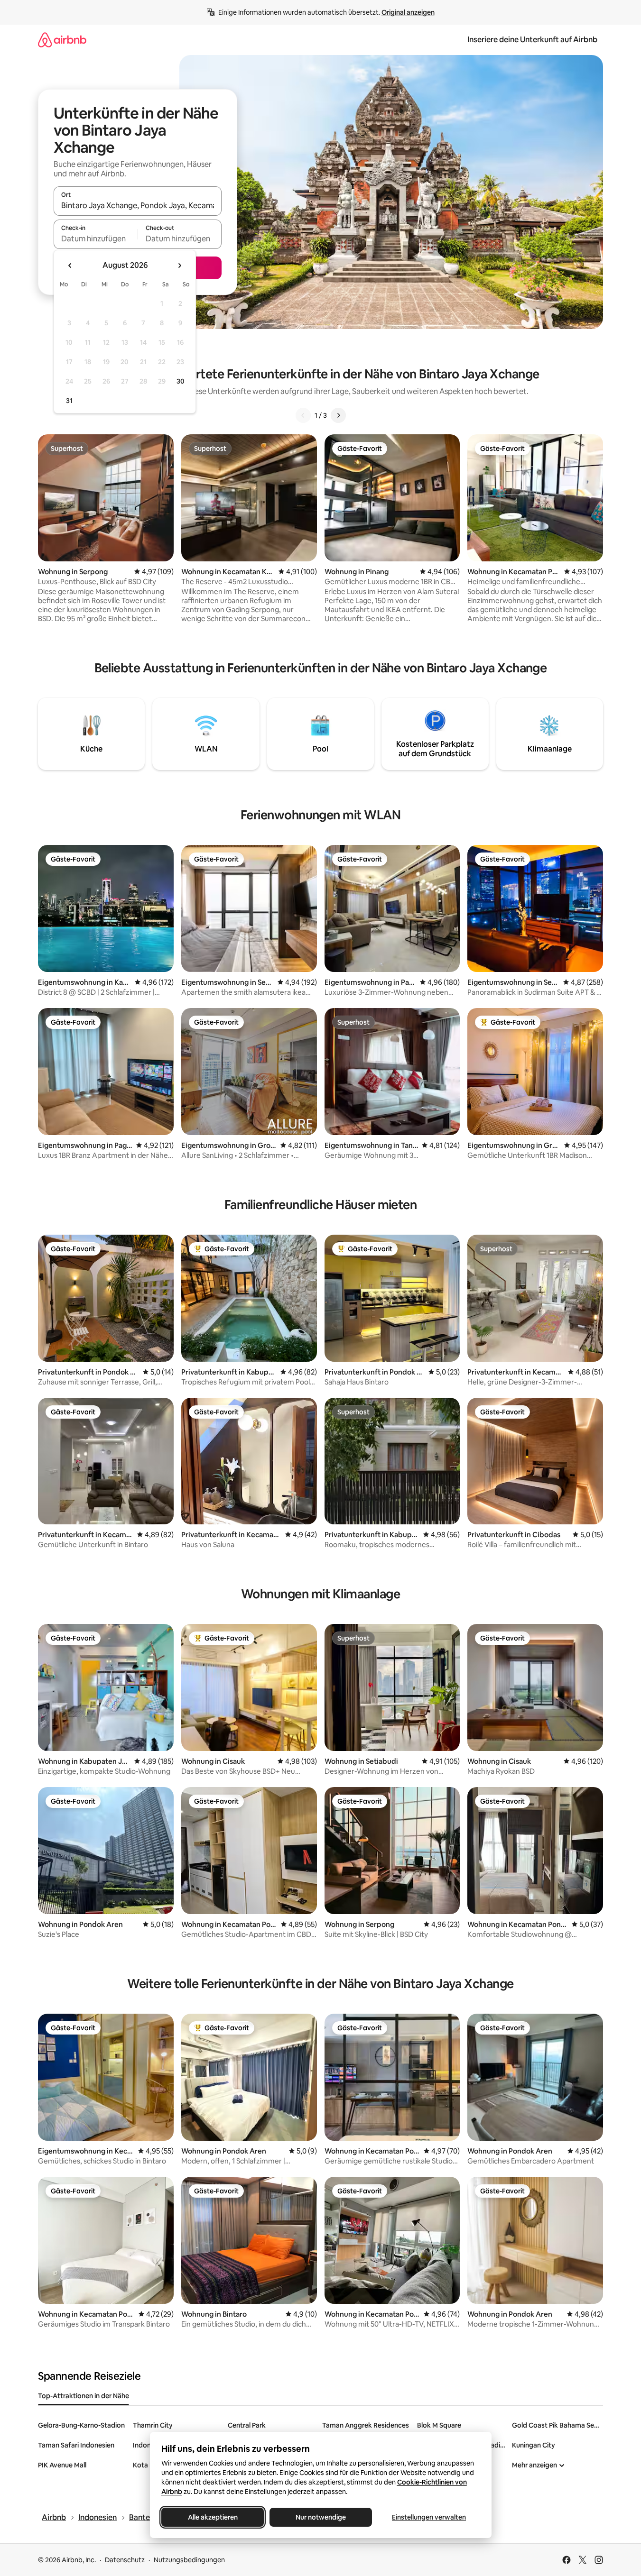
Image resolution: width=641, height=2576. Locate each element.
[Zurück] (303, 415)
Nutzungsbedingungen (189, 2560)
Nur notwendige (321, 2517)
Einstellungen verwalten (429, 2517)
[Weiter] (338, 415)
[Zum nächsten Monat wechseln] (179, 266)
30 (181, 381)
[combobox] (138, 205)
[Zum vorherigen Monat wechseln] (70, 266)
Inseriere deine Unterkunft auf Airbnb (532, 40)
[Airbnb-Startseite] (62, 40)
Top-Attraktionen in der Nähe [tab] (84, 2396)
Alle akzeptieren (212, 2517)
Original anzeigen (408, 12)
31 (69, 401)
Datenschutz (125, 2560)
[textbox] (96, 238)
